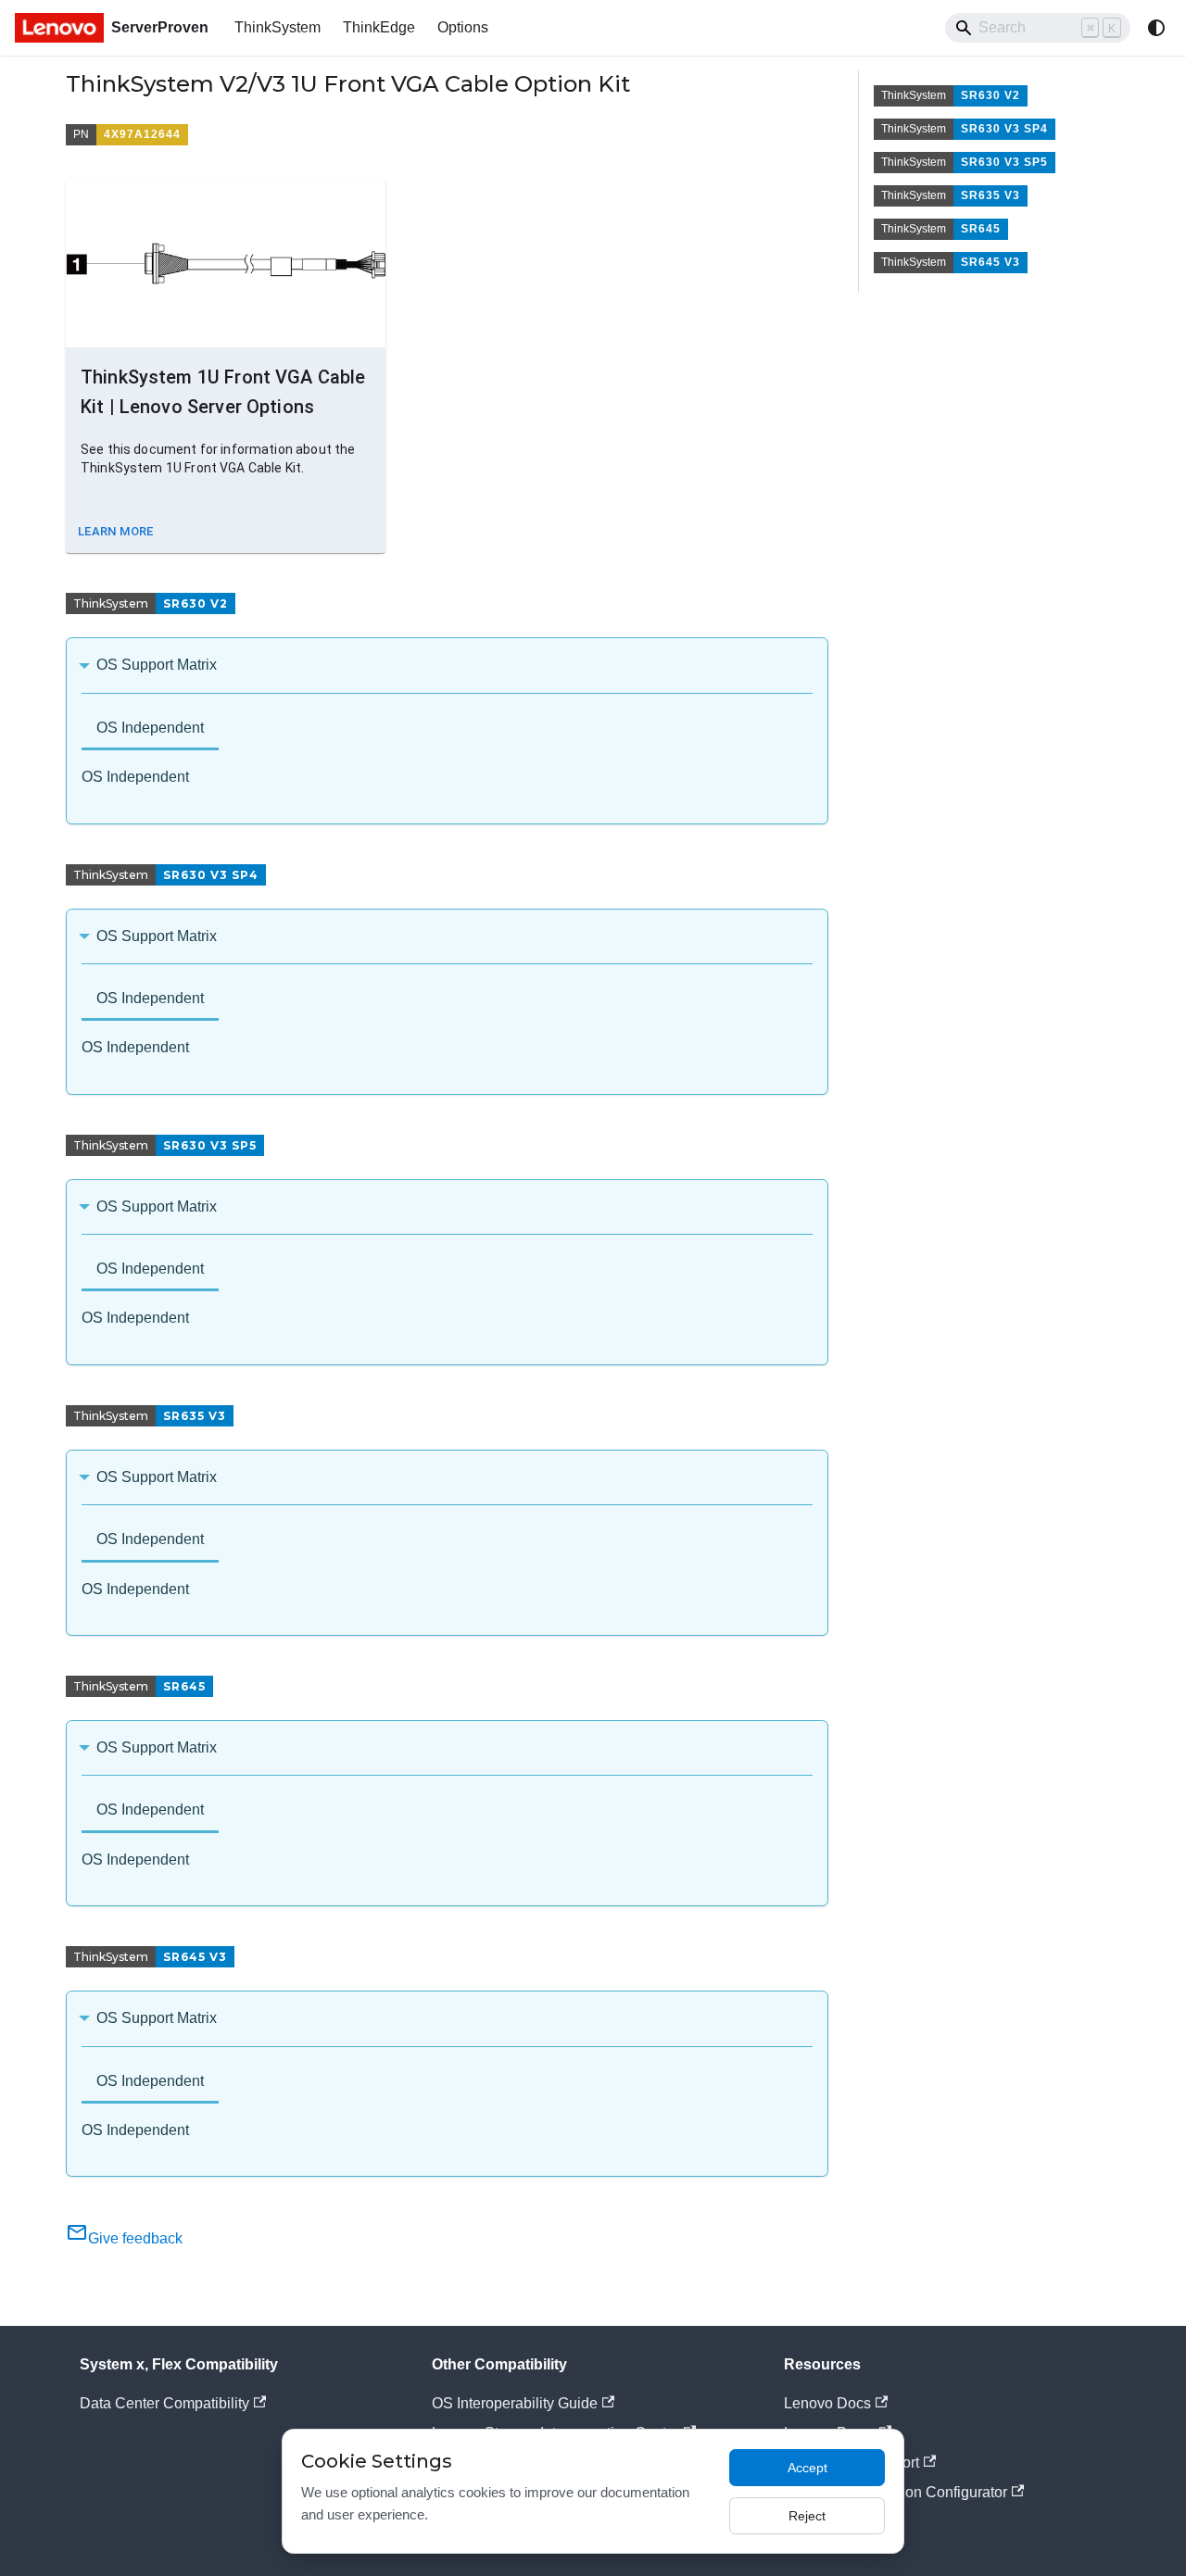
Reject (807, 2516)
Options (463, 27)
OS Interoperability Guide (515, 2403)
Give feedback (135, 2238)
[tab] (150, 729)
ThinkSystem (278, 27)
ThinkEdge (379, 27)
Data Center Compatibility (164, 2403)
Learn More (116, 531)
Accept (807, 2468)
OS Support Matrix (157, 665)
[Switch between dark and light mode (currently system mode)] (1156, 28)
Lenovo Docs (827, 2403)
